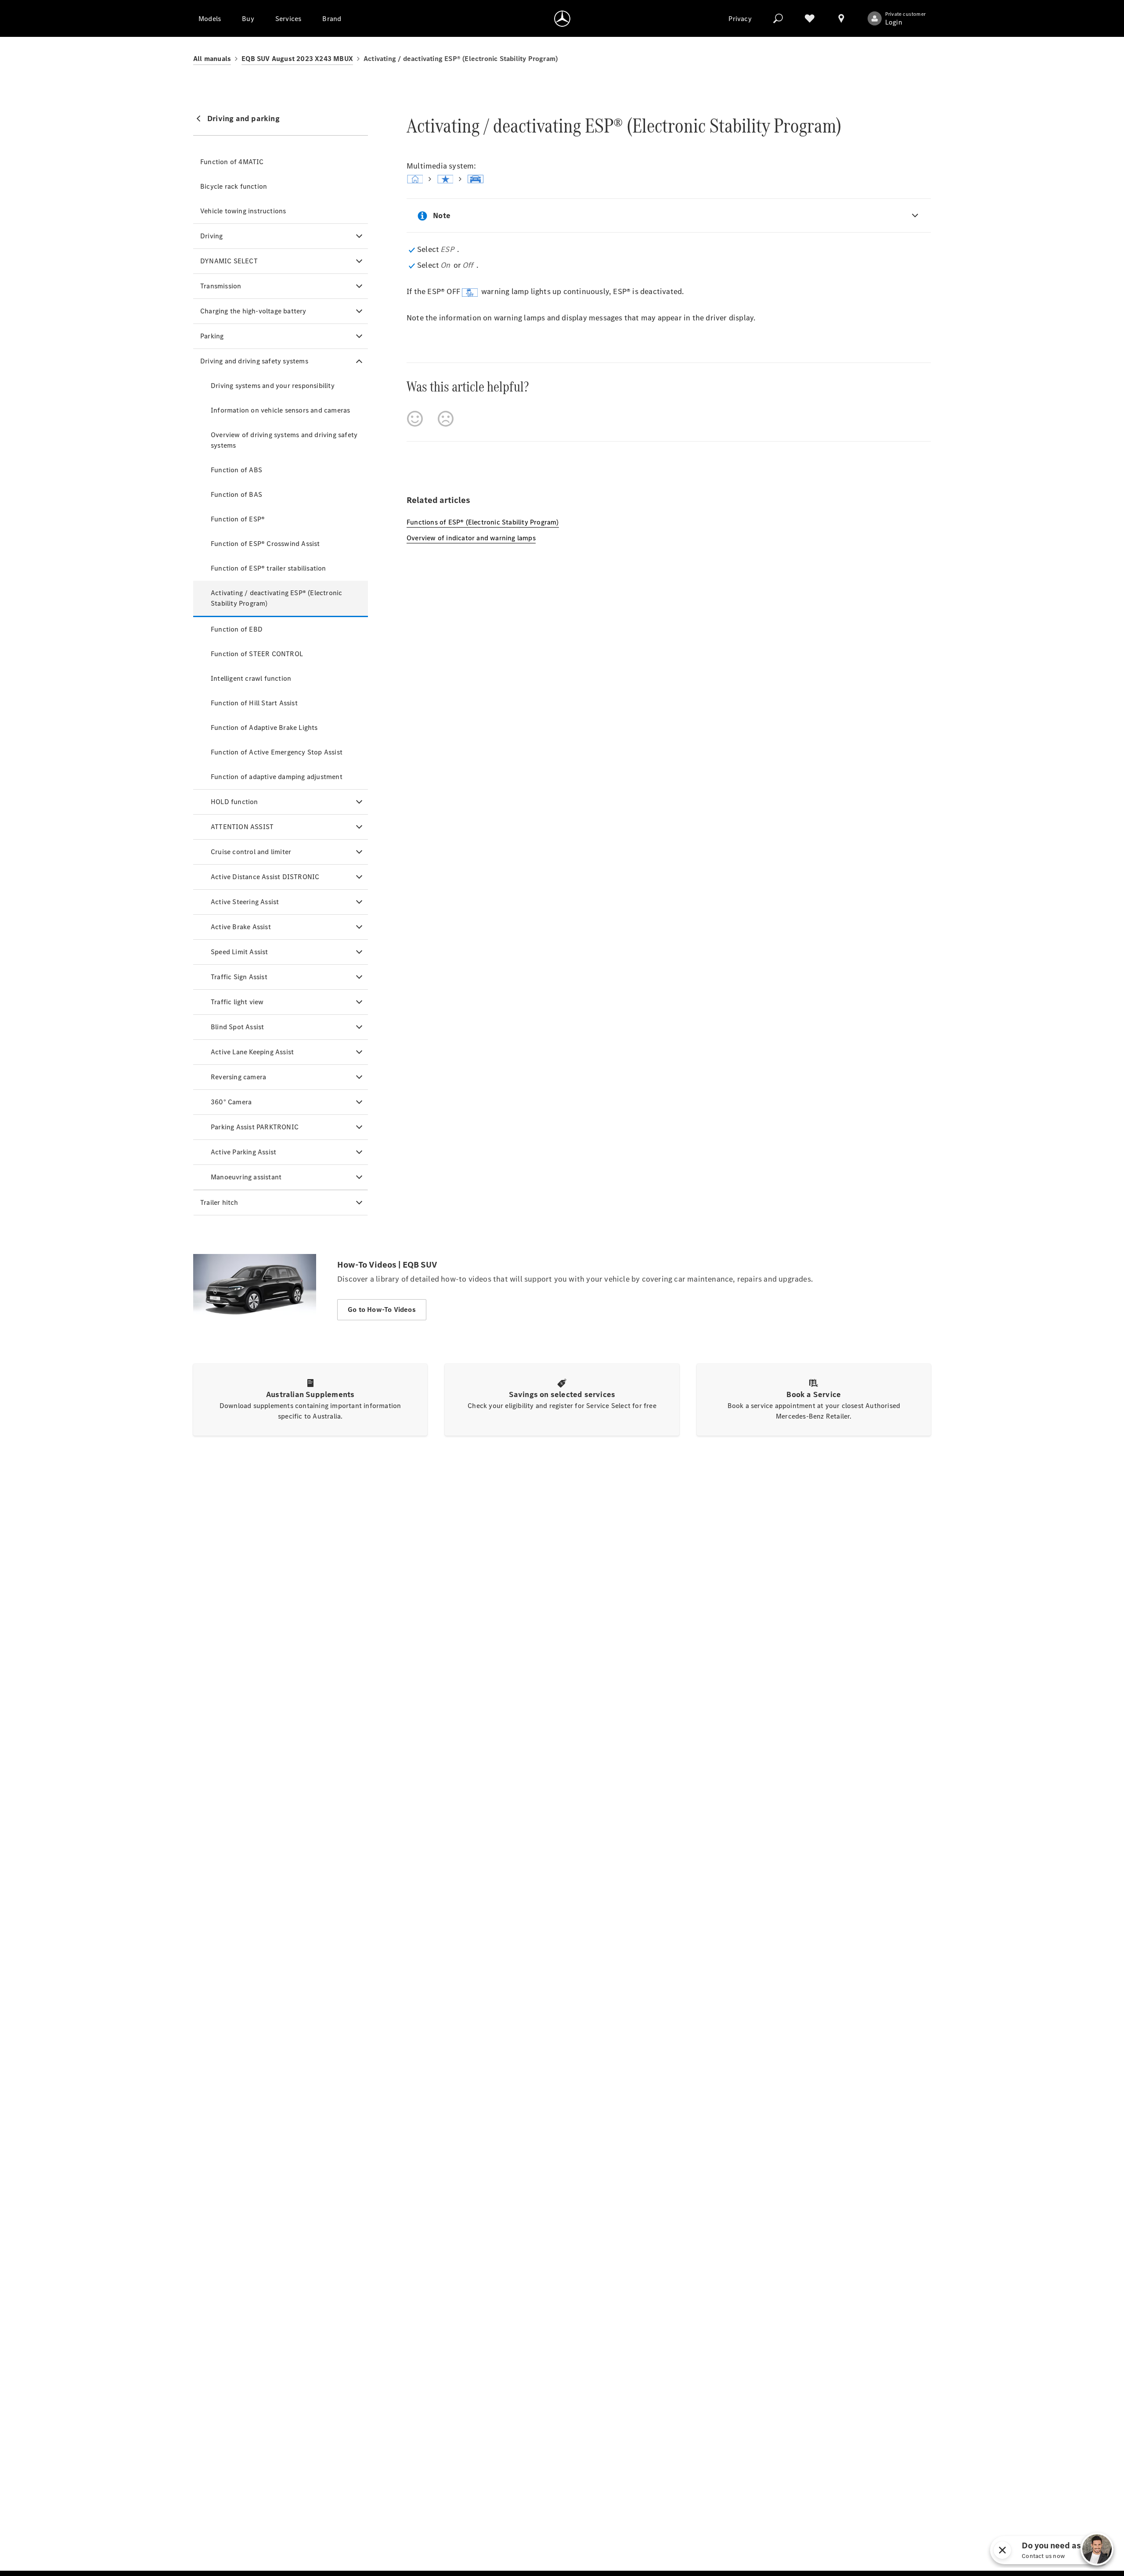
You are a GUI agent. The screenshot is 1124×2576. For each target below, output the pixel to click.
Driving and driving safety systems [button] (254, 361)
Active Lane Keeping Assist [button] (252, 1052)
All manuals (212, 59)
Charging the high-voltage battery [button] (253, 311)
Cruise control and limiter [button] (251, 852)
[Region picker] (841, 18)
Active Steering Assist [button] (245, 902)
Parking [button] (212, 336)
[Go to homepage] (562, 18)
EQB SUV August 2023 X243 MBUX (297, 59)
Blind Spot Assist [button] (237, 1027)
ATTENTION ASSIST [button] (242, 827)
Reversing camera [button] (238, 1077)
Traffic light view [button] (237, 1002)
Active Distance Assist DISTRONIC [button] (265, 877)
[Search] (778, 18)
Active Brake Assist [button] (241, 927)
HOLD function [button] (234, 802)
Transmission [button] (221, 286)
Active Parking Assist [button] (243, 1152)
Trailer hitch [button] (219, 1202)
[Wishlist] (810, 18)
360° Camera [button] (231, 1102)
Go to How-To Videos (382, 1310)
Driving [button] (211, 236)
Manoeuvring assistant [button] (246, 1177)
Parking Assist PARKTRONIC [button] (255, 1127)
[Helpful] (415, 419)
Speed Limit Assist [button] (240, 952)
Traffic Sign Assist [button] (239, 977)
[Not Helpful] (446, 419)
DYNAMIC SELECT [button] (229, 261)
